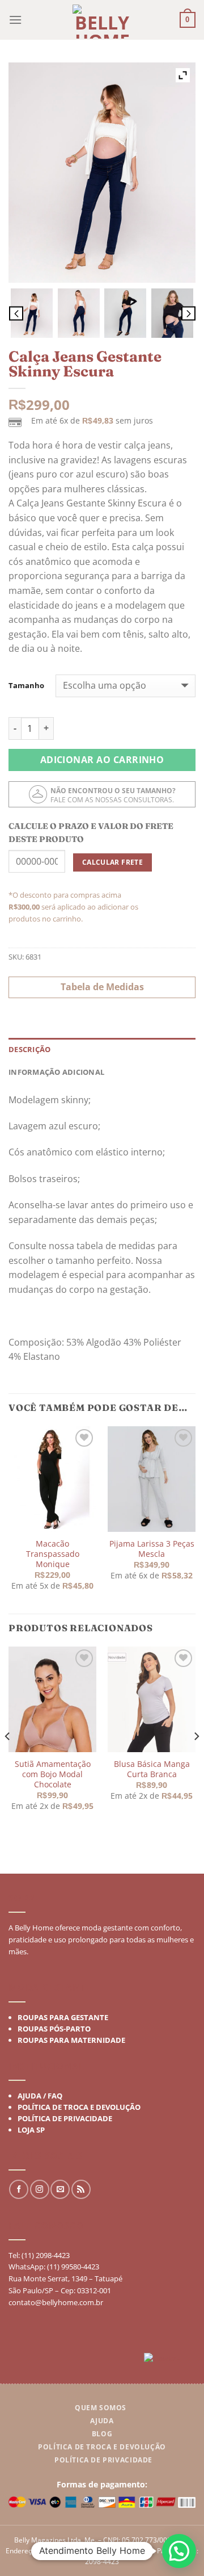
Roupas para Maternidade (71, 2039)
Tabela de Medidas (102, 987)
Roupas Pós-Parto (54, 2028)
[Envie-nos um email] (60, 2189)
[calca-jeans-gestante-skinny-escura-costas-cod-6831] (79, 313)
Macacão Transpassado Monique (53, 1554)
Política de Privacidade (65, 2118)
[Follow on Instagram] (40, 2189)
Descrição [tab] (29, 1049)
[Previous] (8, 1759)
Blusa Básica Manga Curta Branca (152, 1769)
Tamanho (26, 686)
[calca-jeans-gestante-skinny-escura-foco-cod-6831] (172, 313)
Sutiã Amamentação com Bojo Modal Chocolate (53, 1775)
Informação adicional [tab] (56, 1072)
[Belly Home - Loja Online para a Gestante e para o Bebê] (102, 22)
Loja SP (31, 2130)
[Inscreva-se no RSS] (81, 2189)
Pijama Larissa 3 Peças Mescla (152, 1549)
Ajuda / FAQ (40, 2096)
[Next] (196, 1759)
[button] (179, 2551)
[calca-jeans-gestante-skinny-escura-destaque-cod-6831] (32, 313)
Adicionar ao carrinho (102, 760)
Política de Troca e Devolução (79, 2107)
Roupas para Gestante (63, 2017)
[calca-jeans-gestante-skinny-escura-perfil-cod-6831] (125, 313)
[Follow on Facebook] (19, 2189)
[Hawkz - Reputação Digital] (170, 2360)
